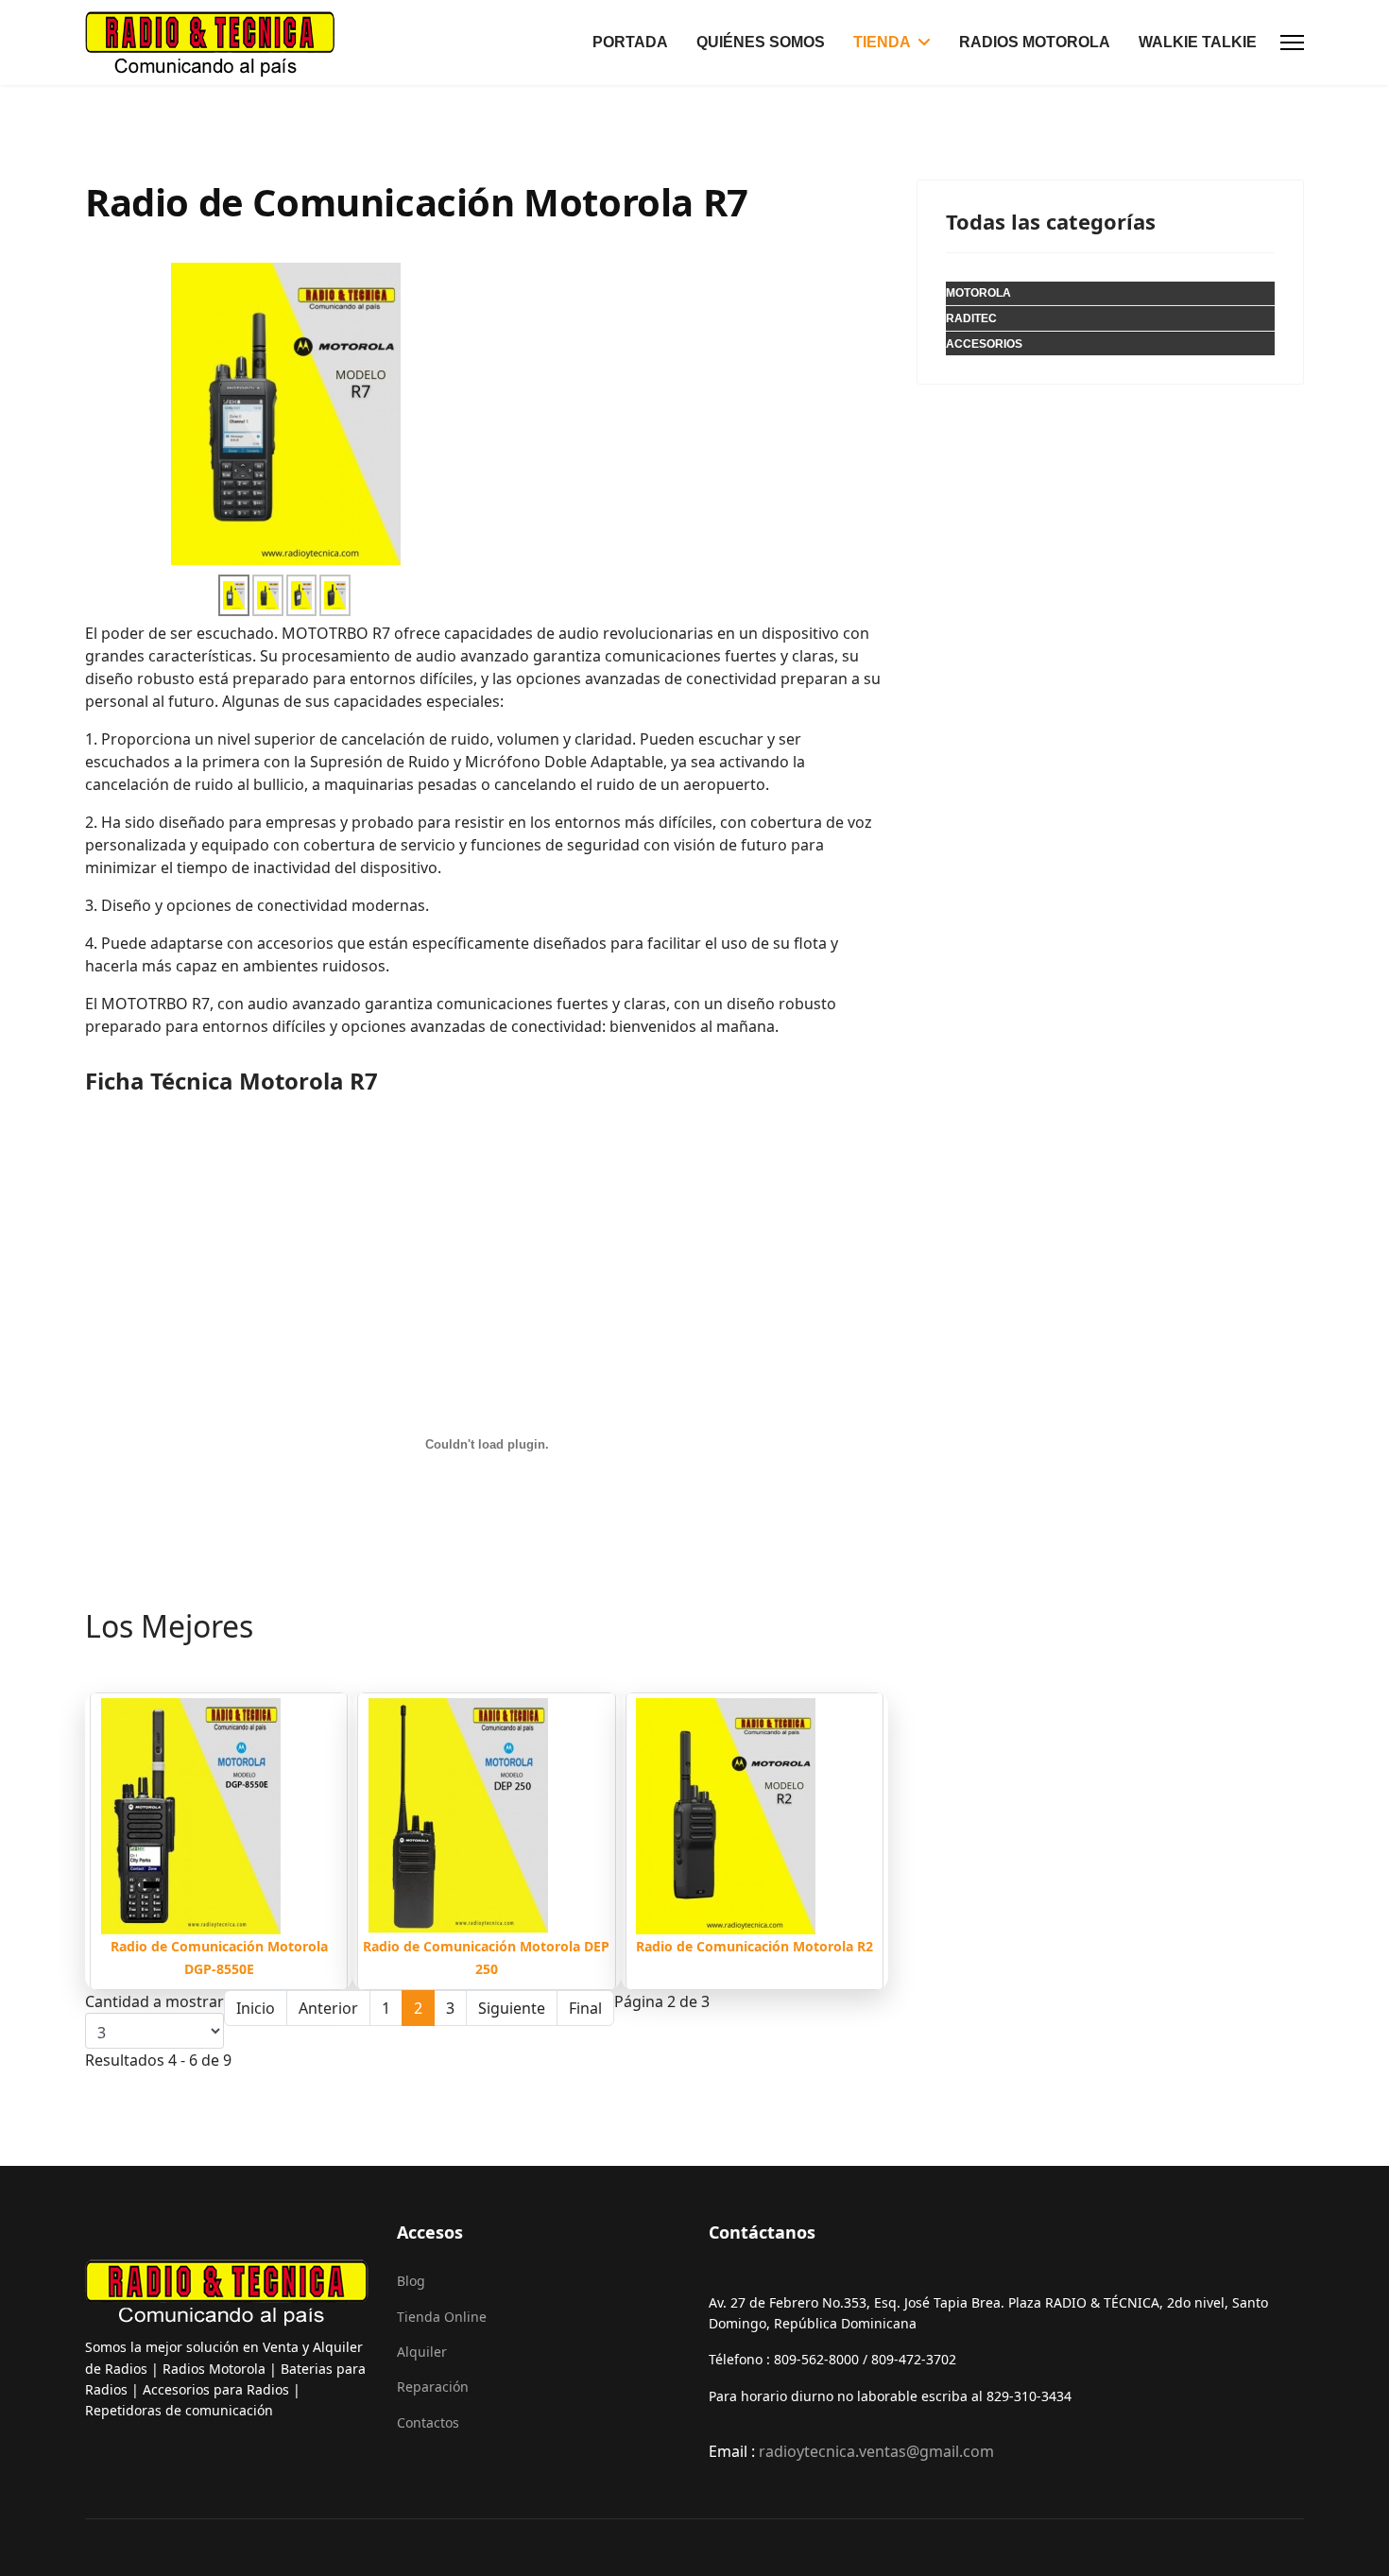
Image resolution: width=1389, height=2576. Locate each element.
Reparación (433, 2387)
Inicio (256, 2008)
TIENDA (882, 42)
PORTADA (630, 42)
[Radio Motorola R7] (286, 412)
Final (585, 2008)
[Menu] (1292, 43)
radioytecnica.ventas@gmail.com (876, 2451)
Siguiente (512, 2008)
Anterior (328, 2008)
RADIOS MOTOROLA (1035, 42)
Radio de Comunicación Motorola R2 (755, 1946)
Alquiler (422, 2352)
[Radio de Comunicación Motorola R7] (302, 595)
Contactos (428, 2422)
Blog (411, 2281)
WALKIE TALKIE (1198, 42)
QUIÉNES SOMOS (761, 42)
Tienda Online (442, 2317)
